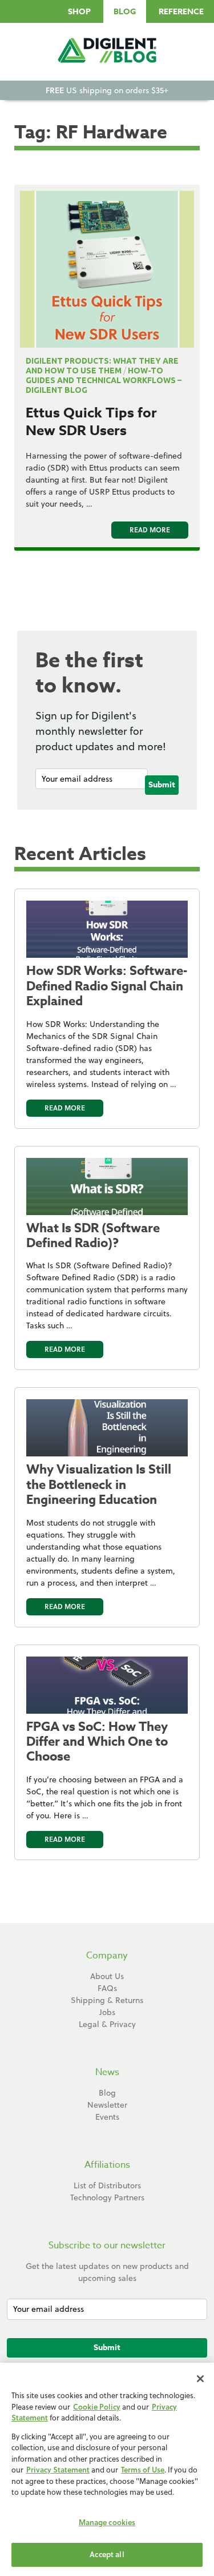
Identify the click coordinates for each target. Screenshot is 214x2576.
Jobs (107, 2012)
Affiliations (107, 2165)
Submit (162, 785)
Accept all (107, 2554)
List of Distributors (107, 2185)
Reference (181, 12)
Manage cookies (107, 2522)
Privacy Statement (58, 2470)
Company (107, 1956)
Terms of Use (143, 2470)
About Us (107, 1976)
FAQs (107, 1988)
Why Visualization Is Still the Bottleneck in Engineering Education (99, 1485)
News (107, 2072)
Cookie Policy (97, 2407)
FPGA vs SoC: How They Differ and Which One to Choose (97, 1742)
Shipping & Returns (107, 2000)
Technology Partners (107, 2197)
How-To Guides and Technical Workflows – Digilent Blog (104, 380)
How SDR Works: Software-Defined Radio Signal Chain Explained (107, 986)
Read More (150, 530)
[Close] (200, 2379)
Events (107, 2117)
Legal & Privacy (107, 2024)
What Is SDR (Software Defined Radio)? (93, 1236)
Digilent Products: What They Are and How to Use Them (102, 366)
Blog (125, 12)
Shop (79, 12)
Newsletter (107, 2105)
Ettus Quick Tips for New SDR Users (91, 422)
